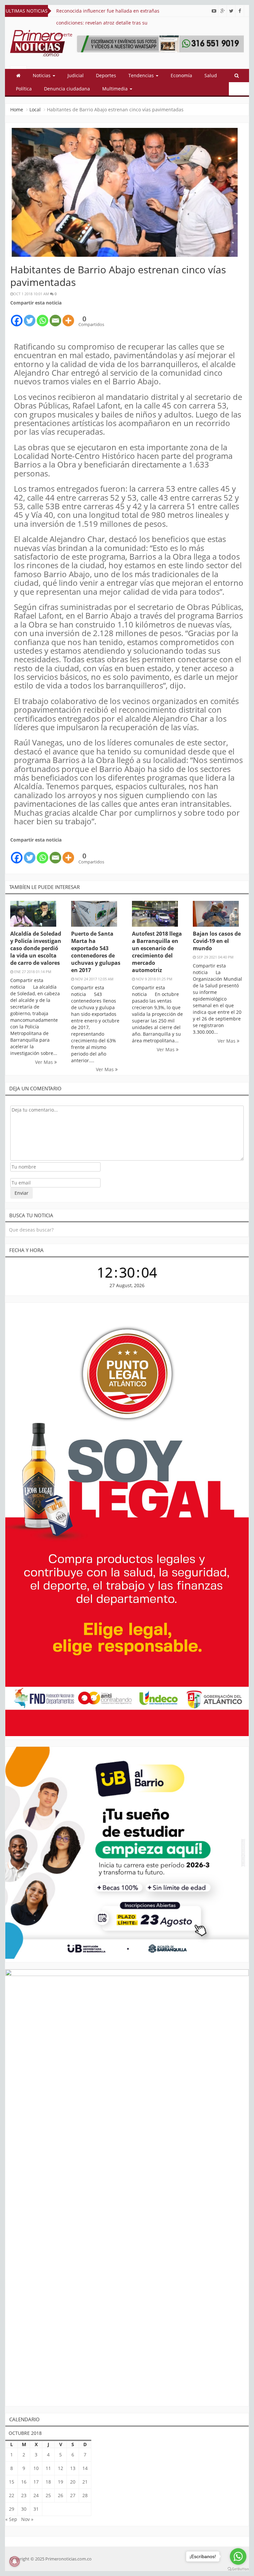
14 (85, 2468)
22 (12, 2495)
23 (24, 2495)
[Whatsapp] (42, 317)
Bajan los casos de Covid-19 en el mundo (217, 941)
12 (61, 2468)
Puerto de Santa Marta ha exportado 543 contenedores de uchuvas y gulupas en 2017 (96, 952)
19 (61, 2482)
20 (73, 2482)
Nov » (27, 2519)
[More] (68, 317)
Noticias (42, 75)
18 (48, 2482)
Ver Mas (45, 1062)
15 (12, 2482)
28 (85, 2495)
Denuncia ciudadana (67, 89)
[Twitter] (30, 317)
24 (36, 2495)
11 (48, 2468)
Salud (211, 75)
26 (61, 2495)
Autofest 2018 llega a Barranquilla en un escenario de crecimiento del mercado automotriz (157, 952)
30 (24, 2509)
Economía (181, 75)
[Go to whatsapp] (238, 2556)
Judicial (76, 75)
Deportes (106, 75)
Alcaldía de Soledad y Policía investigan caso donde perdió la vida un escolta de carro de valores (36, 948)
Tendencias (142, 75)
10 (36, 2468)
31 (36, 2509)
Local (35, 110)
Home (17, 110)
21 (85, 2482)
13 (73, 2468)
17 (36, 2482)
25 (48, 2495)
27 (73, 2495)
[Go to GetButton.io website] (238, 2569)
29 (12, 2509)
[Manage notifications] (15, 2561)
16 (24, 2482)
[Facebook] (17, 317)
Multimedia (116, 89)
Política (24, 89)
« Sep (11, 2519)
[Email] (55, 317)
